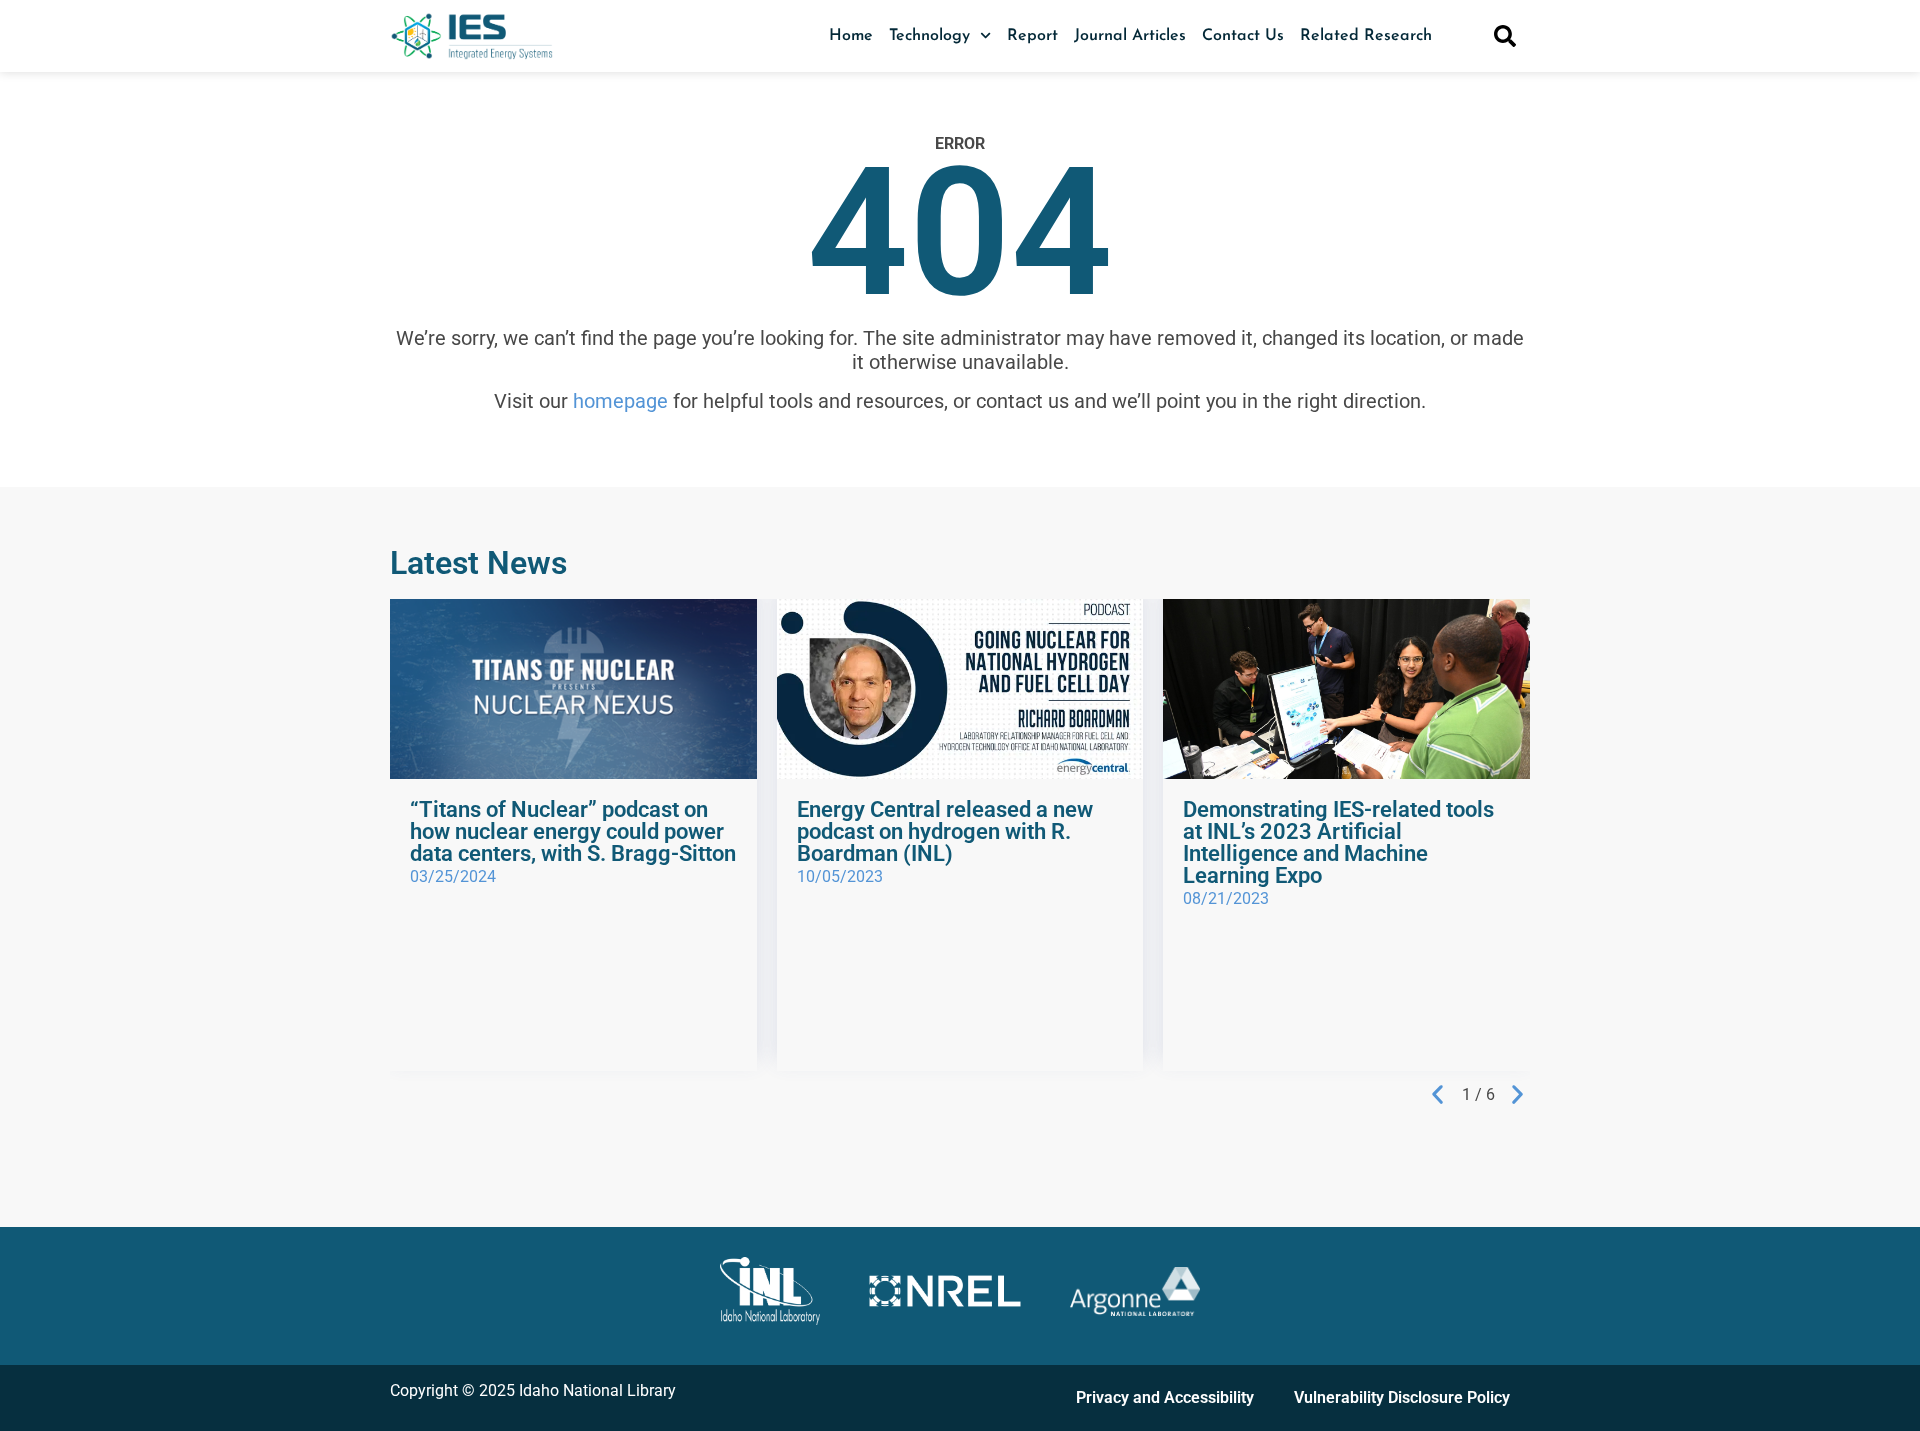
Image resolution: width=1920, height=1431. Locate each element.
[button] (1437, 1094)
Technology (929, 36)
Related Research (1366, 36)
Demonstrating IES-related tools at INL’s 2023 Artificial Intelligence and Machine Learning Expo (1338, 842)
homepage (620, 401)
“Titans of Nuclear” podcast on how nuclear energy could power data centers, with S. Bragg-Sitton (573, 831)
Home (851, 36)
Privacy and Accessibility (1165, 1397)
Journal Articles (1130, 36)
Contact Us (1243, 36)
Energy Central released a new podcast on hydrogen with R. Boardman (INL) (945, 831)
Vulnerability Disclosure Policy (1402, 1397)
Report (1032, 36)
